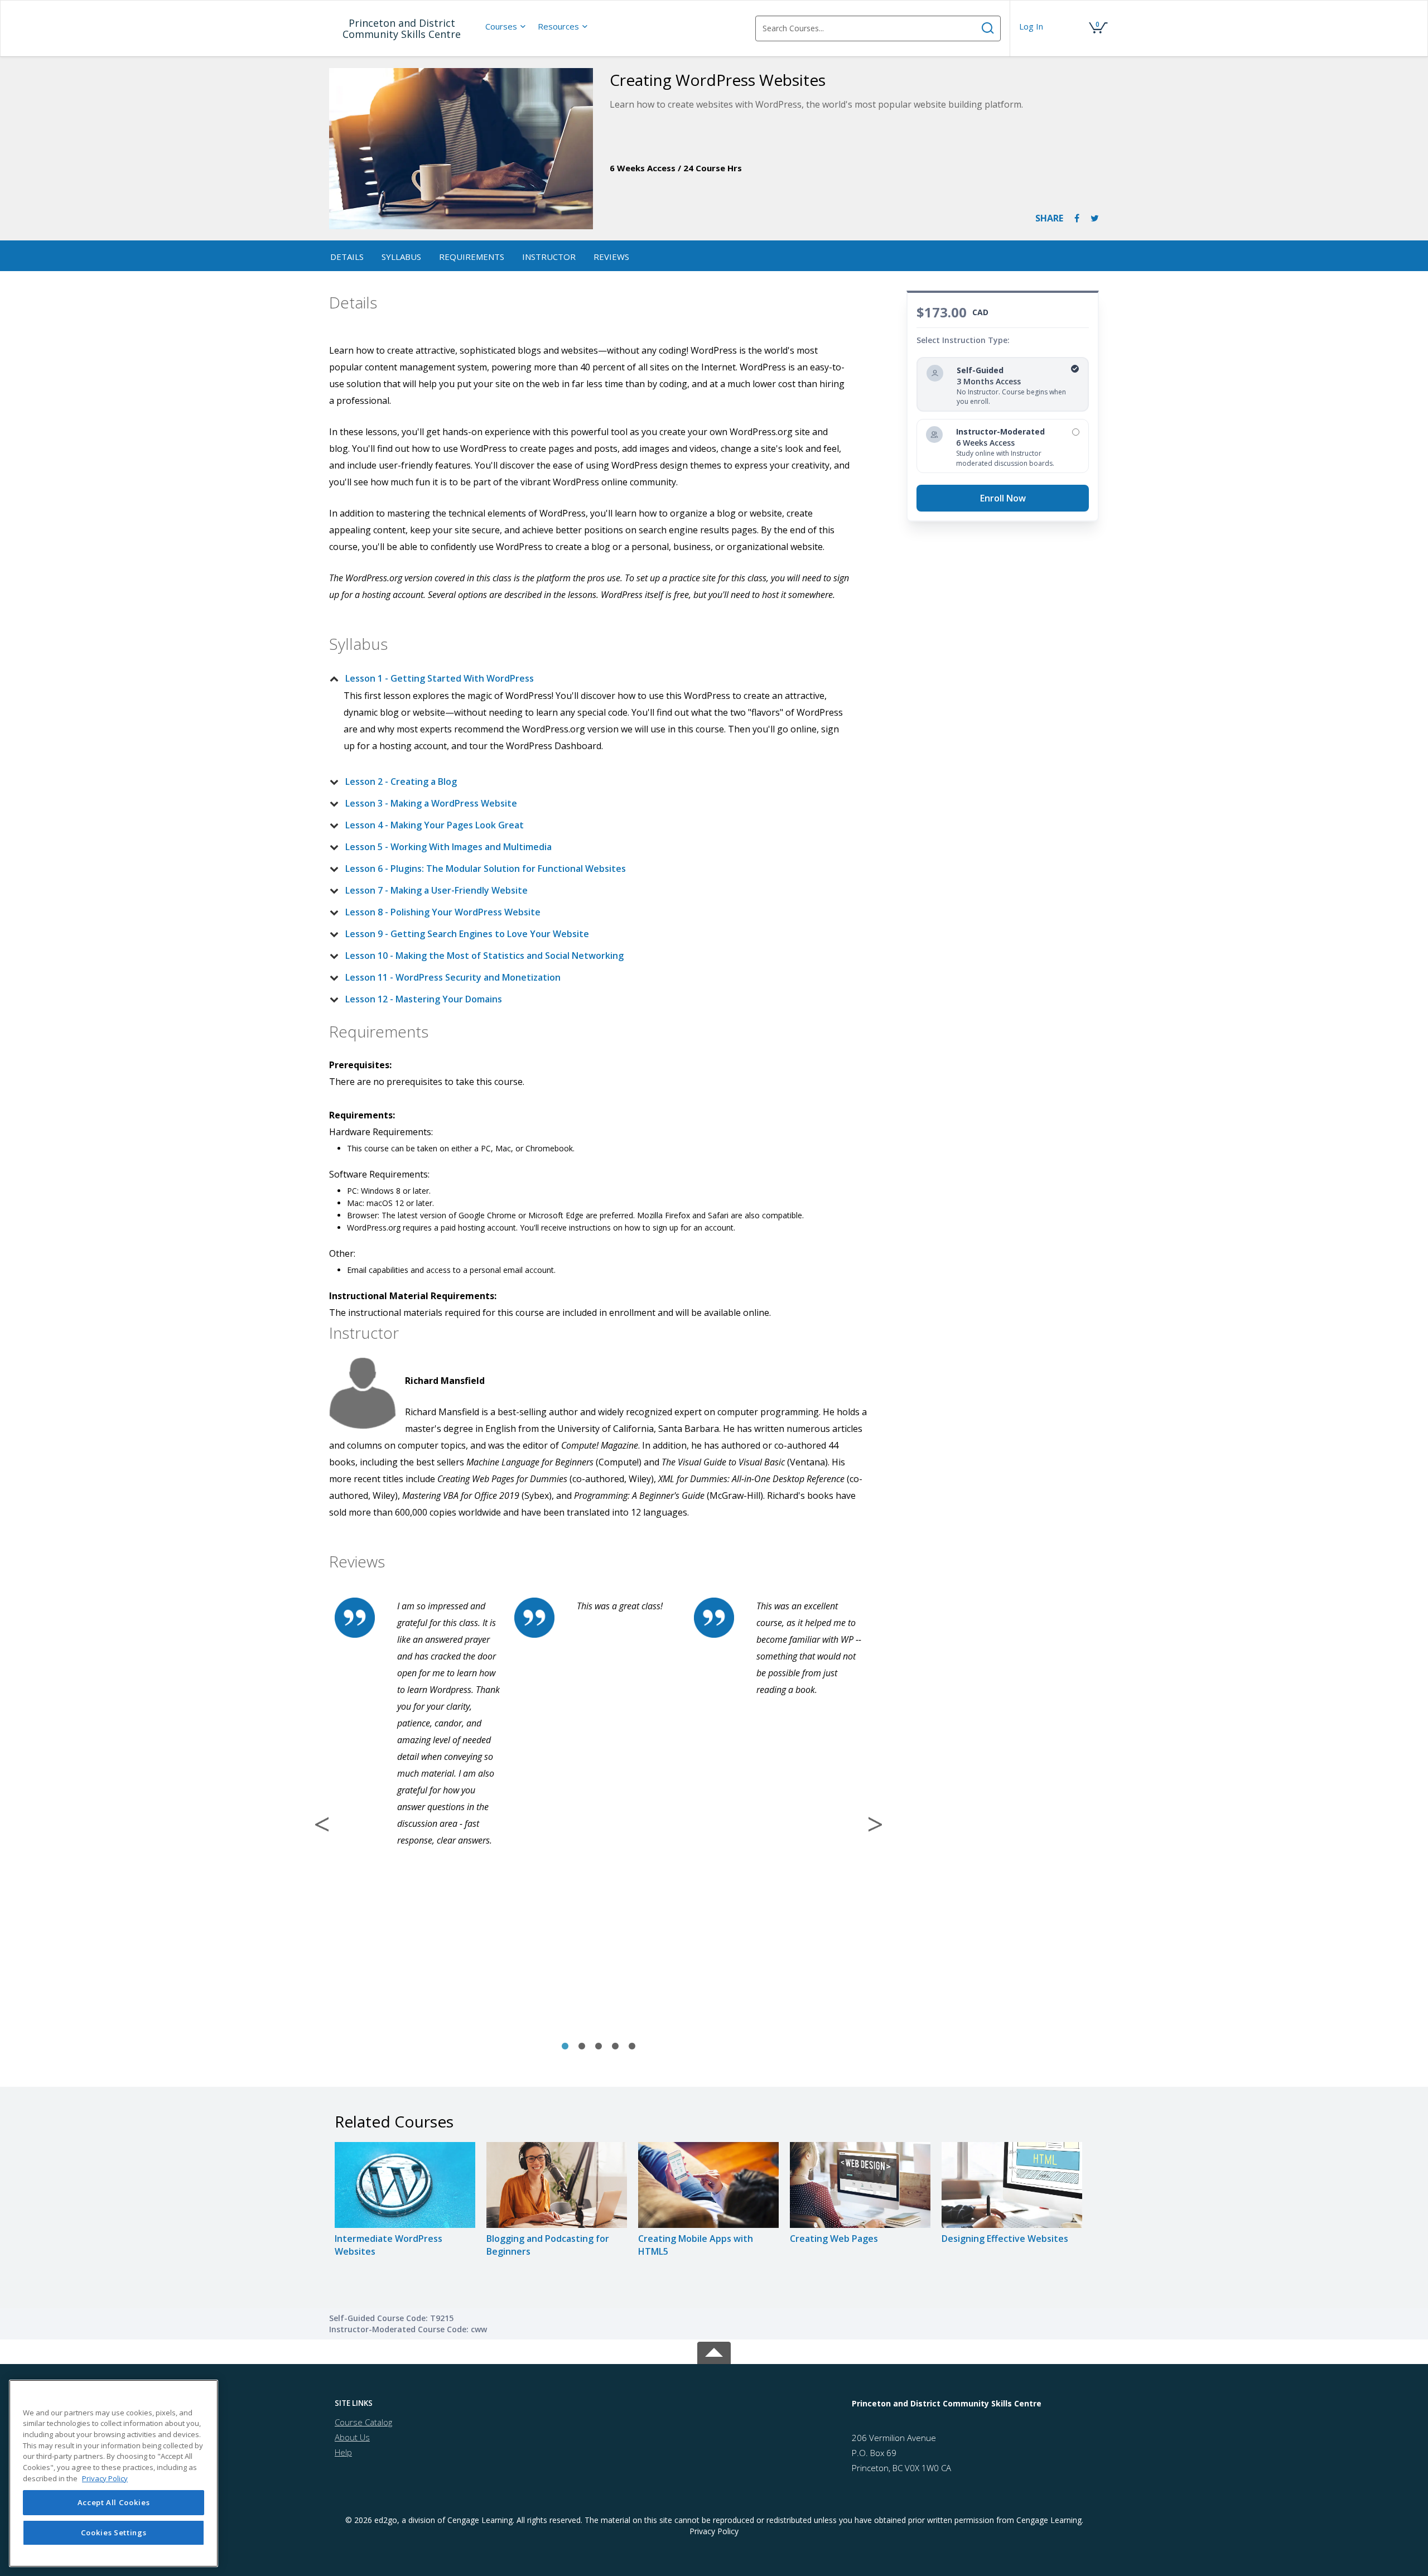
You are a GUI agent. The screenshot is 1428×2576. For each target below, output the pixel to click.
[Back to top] (714, 2351)
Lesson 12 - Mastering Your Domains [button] (424, 999)
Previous (322, 1824)
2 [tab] (582, 2047)
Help (343, 2452)
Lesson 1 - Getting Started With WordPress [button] (440, 678)
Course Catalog (363, 2422)
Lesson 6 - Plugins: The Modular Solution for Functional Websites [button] (486, 869)
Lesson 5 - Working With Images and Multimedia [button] (448, 847)
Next (875, 1824)
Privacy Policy (714, 2531)
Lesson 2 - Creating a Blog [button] (401, 782)
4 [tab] (615, 2047)
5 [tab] (632, 2047)
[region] (114, 2473)
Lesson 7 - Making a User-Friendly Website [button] (436, 890)
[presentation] (506, 26)
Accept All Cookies (114, 2502)
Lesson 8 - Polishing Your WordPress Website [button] (443, 912)
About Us (352, 2437)
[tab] (590, 678)
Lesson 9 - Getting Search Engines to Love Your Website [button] (467, 934)
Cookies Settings (114, 2532)
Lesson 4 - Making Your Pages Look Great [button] (435, 825)
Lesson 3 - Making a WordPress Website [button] (431, 803)
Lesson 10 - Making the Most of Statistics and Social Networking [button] (484, 956)
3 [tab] (599, 2047)
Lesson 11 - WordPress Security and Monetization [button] (453, 977)
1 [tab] (565, 2047)
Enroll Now (1003, 498)
